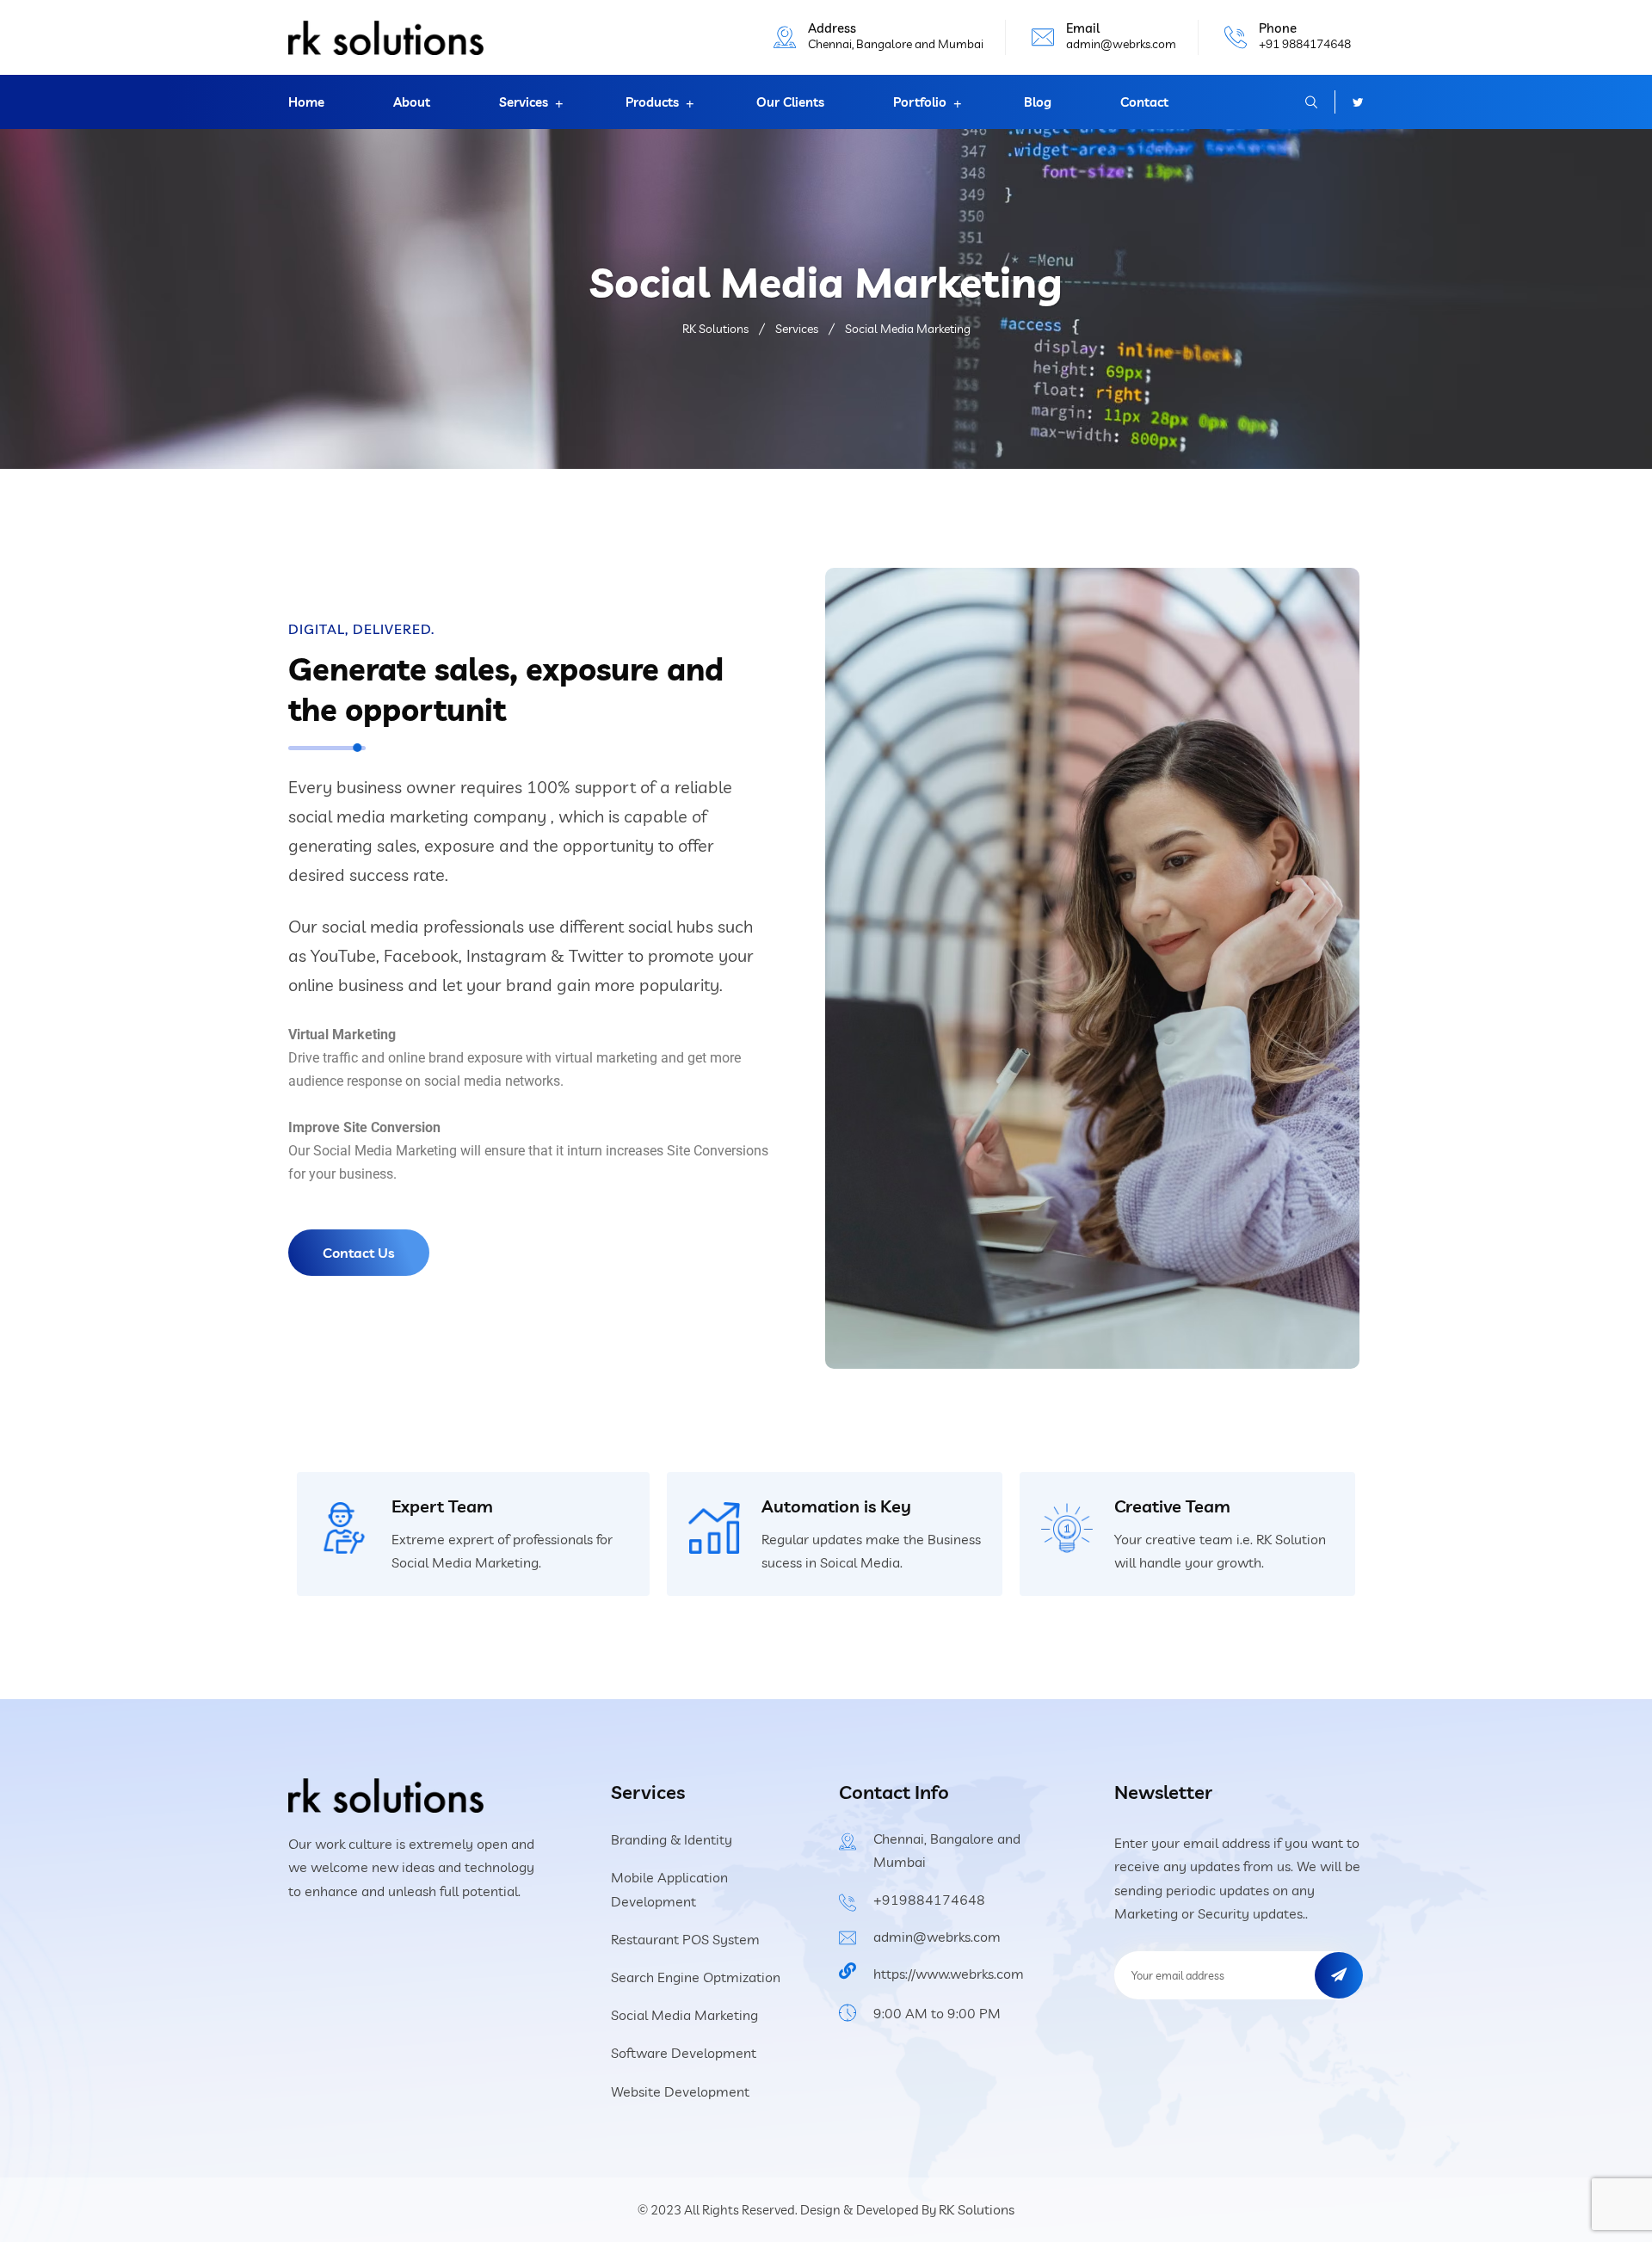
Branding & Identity (672, 1839)
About (412, 102)
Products (652, 102)
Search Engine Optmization (696, 1977)
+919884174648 (929, 1900)
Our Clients (790, 102)
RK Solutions (977, 2209)
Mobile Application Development (669, 1889)
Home (306, 102)
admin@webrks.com (1121, 44)
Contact (1144, 102)
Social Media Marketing (684, 2015)
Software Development (684, 2053)
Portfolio (920, 102)
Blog (1038, 102)
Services (524, 102)
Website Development (680, 2091)
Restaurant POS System (685, 1939)
